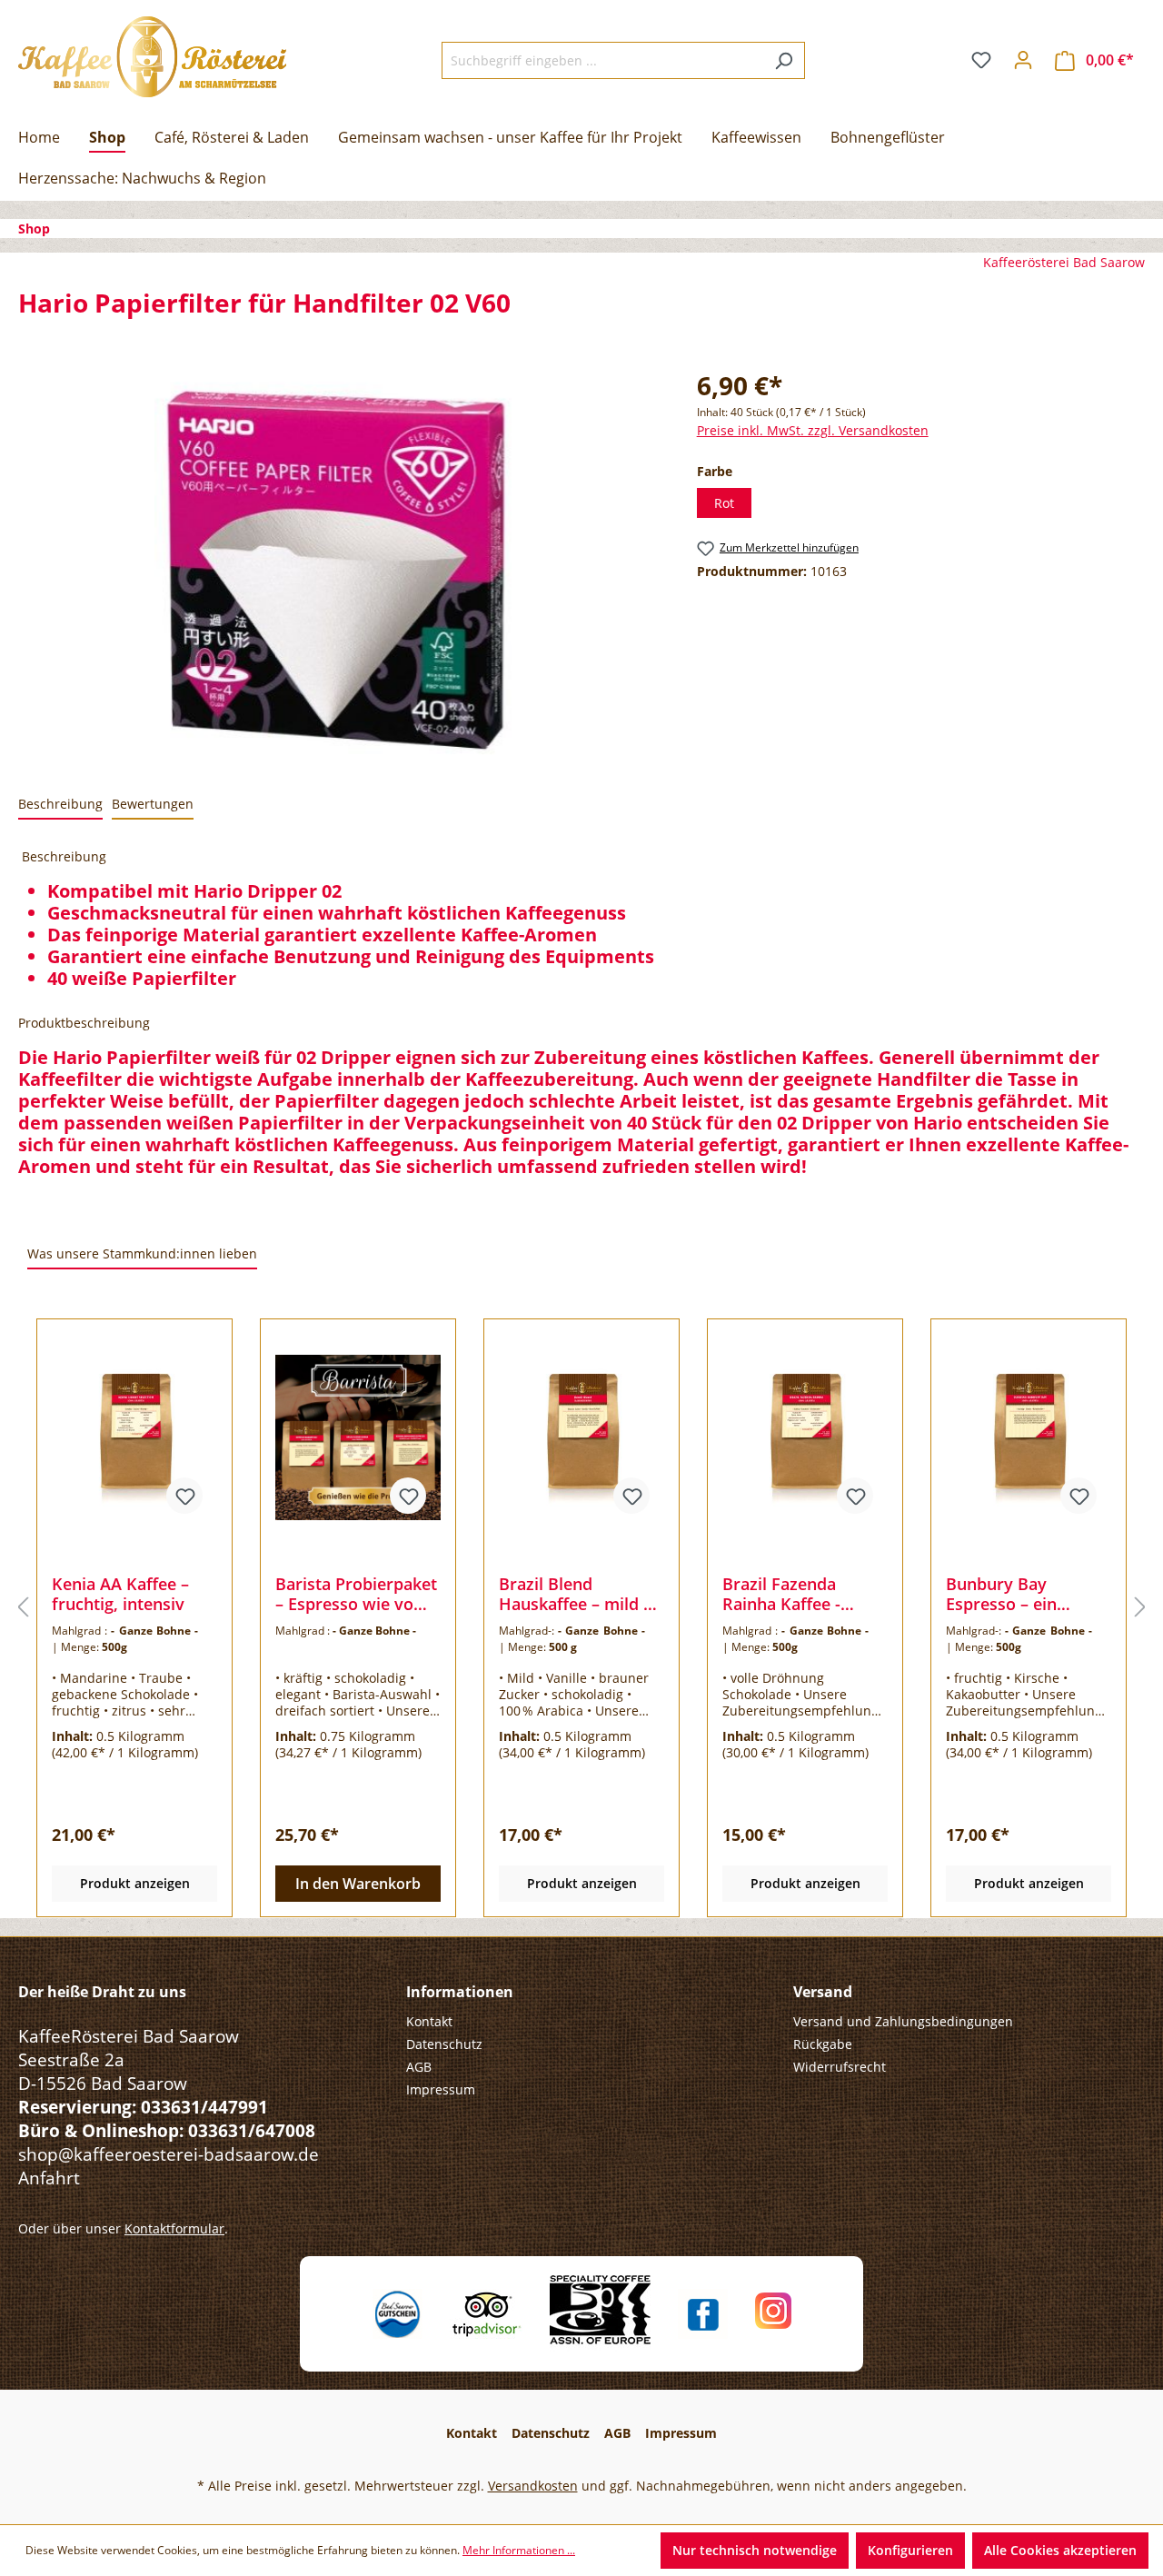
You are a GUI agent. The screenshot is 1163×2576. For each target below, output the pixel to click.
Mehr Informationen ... (519, 2550)
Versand (823, 1992)
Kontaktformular (174, 2228)
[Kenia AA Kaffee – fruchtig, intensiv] (134, 1437)
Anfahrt (49, 2178)
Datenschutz (444, 2044)
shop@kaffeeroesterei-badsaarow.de (169, 2154)
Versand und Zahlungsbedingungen (903, 2021)
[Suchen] (784, 60)
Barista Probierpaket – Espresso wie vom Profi (356, 1594)
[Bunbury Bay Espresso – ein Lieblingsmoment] (1029, 1437)
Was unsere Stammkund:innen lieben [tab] (142, 1253)
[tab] (60, 805)
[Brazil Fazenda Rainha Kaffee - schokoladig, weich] (805, 1437)
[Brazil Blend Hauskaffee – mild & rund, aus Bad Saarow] (581, 1437)
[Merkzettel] (981, 60)
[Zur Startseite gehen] (152, 57)
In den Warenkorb (358, 1884)
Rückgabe (823, 2044)
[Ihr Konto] (1023, 60)
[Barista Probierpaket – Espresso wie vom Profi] (358, 1437)
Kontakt (429, 2021)
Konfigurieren (910, 2550)
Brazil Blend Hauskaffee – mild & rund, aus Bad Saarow (577, 1594)
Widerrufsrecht (840, 2067)
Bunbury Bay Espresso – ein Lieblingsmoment (1014, 1594)
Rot (724, 503)
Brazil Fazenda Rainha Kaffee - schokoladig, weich (796, 1594)
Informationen (460, 1992)
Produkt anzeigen (135, 1883)
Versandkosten (533, 2486)
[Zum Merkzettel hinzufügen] (184, 1496)
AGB (419, 2067)
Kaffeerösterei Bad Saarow (1064, 262)
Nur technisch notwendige (755, 2550)
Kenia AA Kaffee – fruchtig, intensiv (120, 1594)
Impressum (441, 2089)
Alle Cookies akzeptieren (1060, 2550)
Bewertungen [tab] (153, 804)
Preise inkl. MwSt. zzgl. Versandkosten (813, 430)
